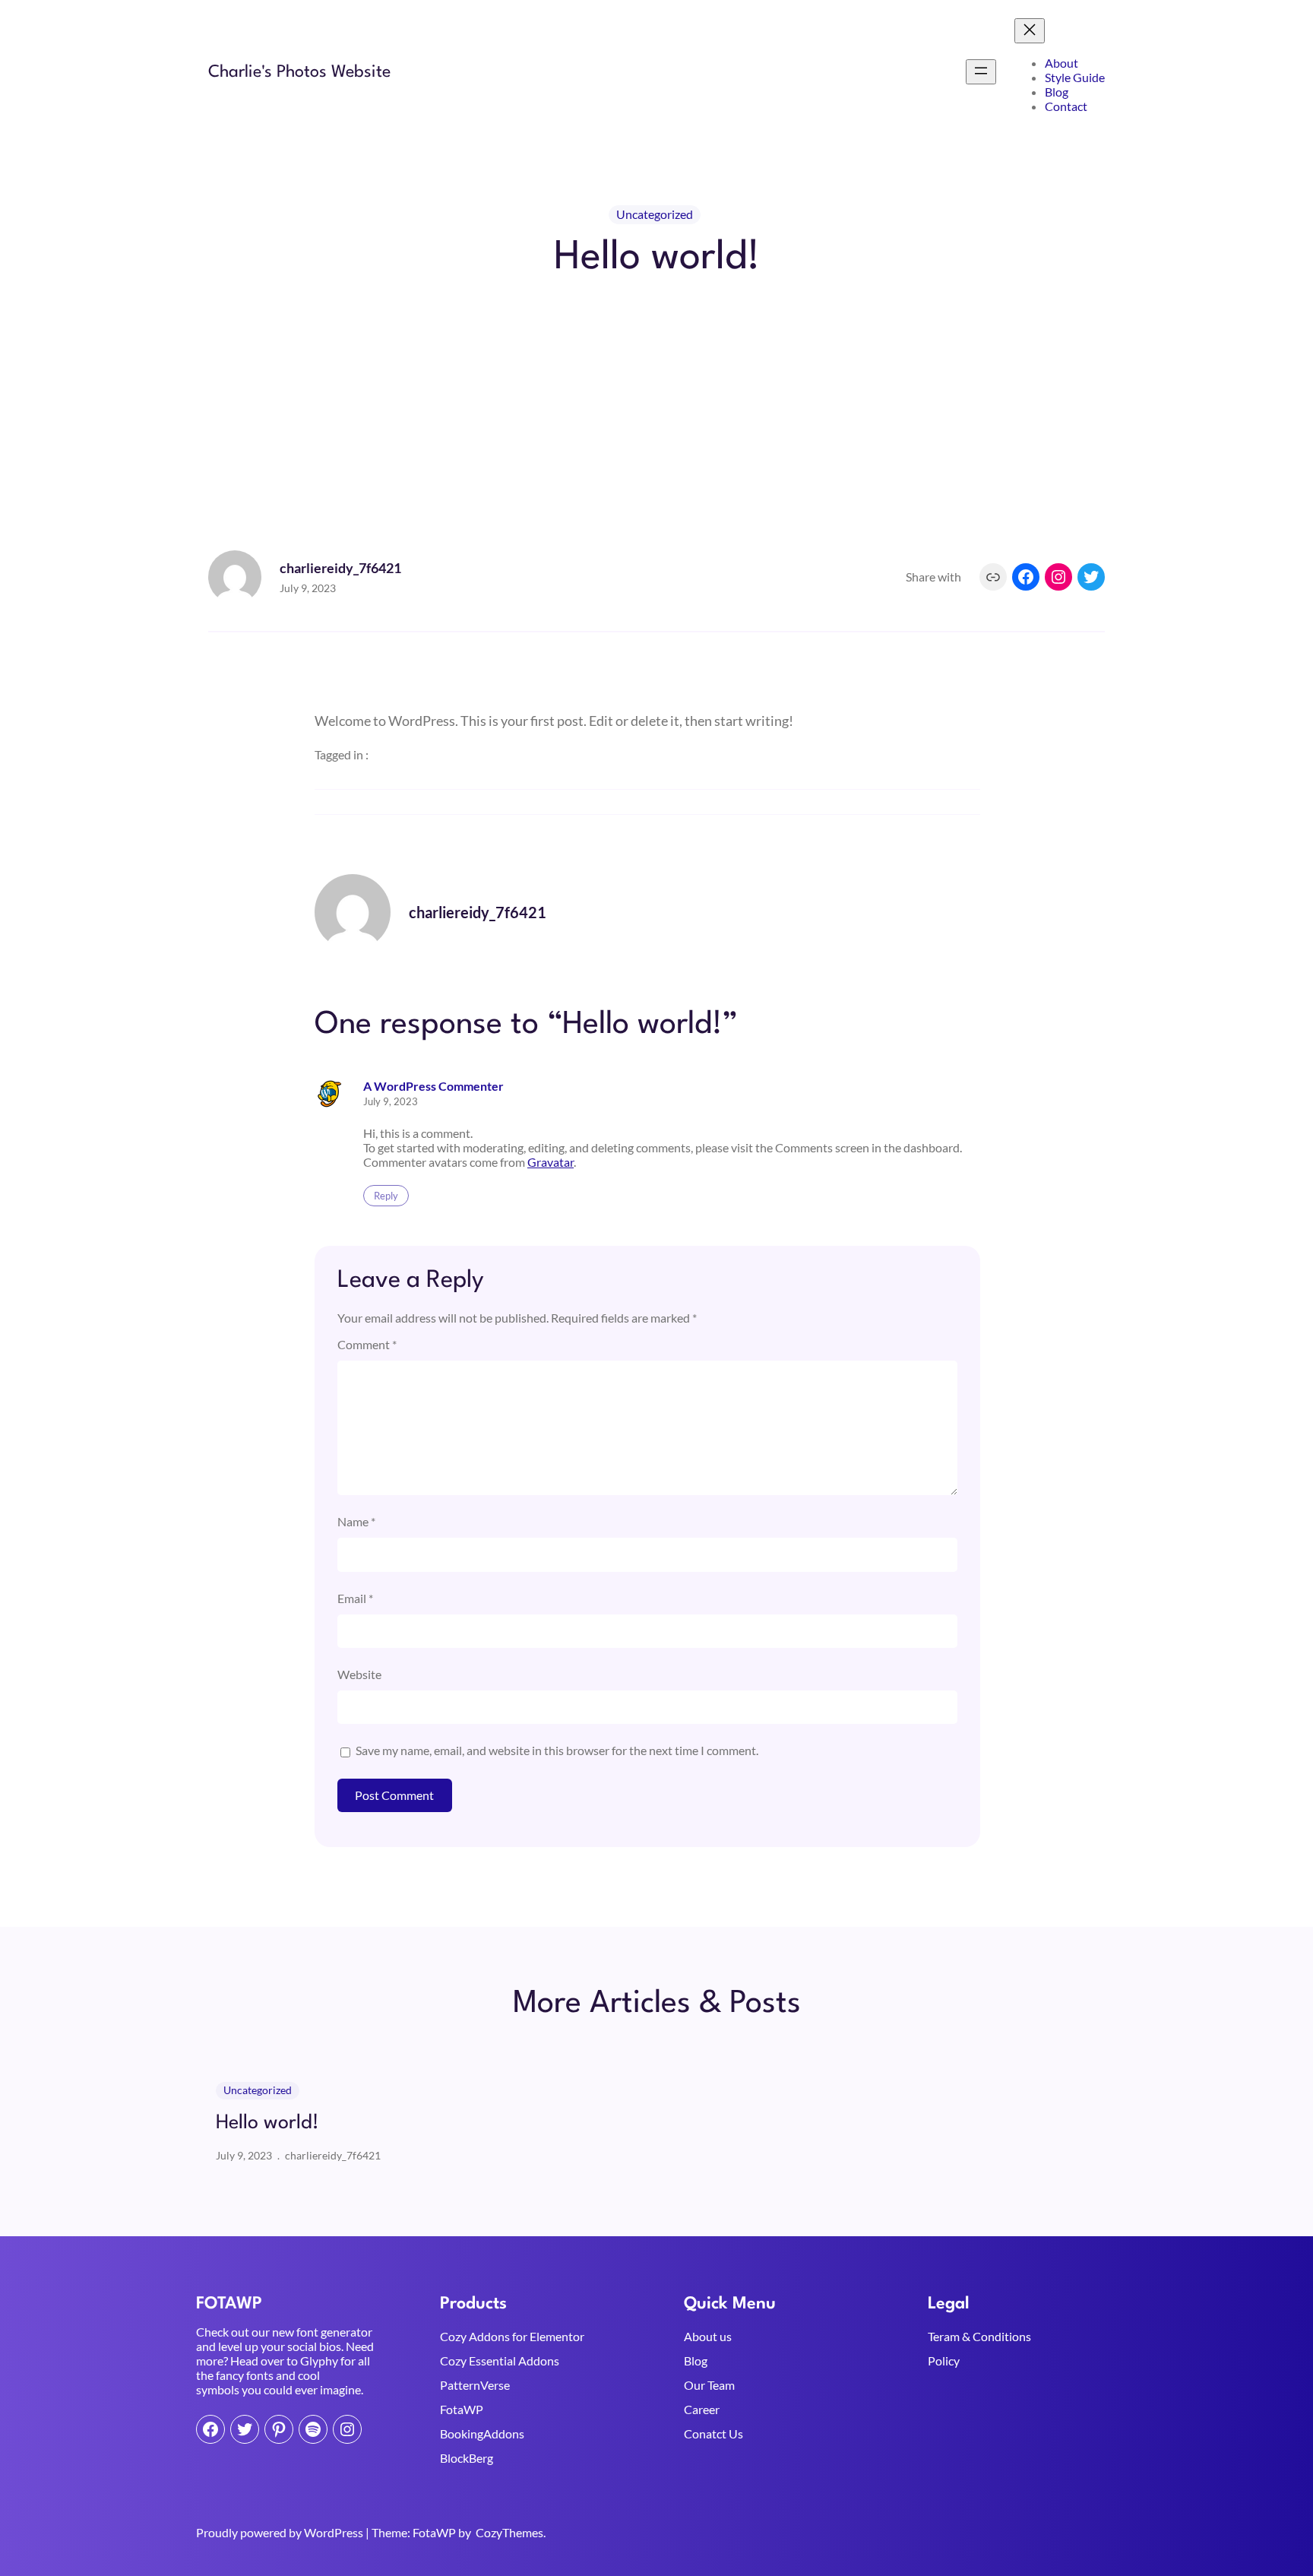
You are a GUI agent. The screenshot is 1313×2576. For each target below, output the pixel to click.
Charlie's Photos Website (299, 72)
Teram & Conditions (979, 2336)
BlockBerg (467, 2458)
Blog (696, 2361)
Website (359, 1674)
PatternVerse (475, 2385)
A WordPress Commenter (433, 1086)
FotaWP (462, 2409)
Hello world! (267, 2123)
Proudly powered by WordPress (281, 2532)
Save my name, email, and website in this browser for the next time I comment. (557, 1750)
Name (356, 1521)
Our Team (709, 2385)
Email (355, 1598)
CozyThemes (509, 2532)
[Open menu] (981, 72)
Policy (944, 2361)
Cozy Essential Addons (500, 2361)
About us (708, 2336)
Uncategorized (655, 214)
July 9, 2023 (391, 1101)
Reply (386, 1196)
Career (702, 2409)
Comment (367, 1344)
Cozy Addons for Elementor (512, 2336)
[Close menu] (1030, 31)
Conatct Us (713, 2433)
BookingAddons (482, 2433)
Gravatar (551, 1162)
